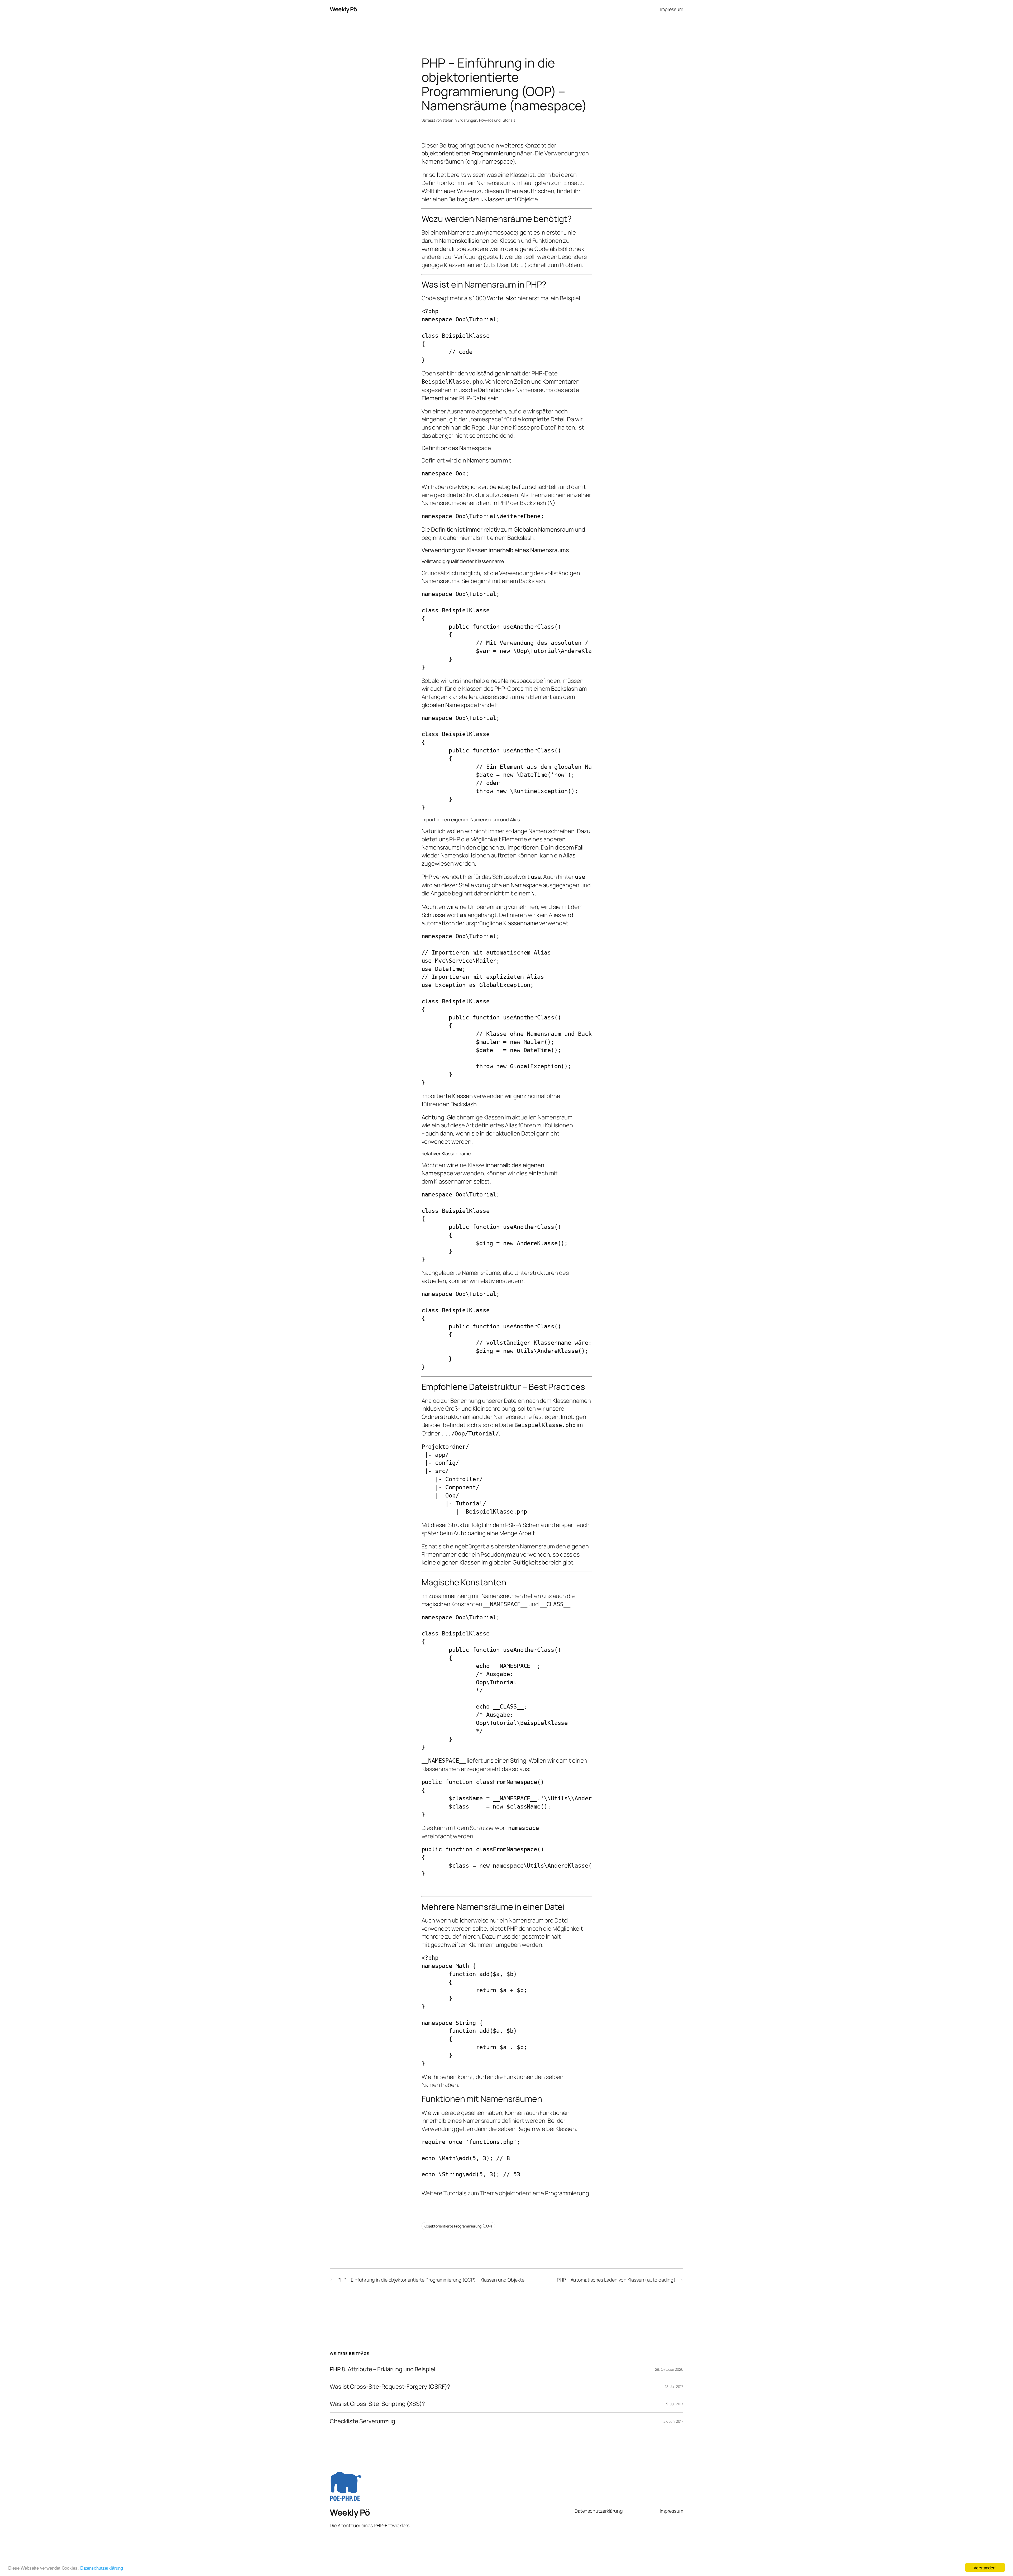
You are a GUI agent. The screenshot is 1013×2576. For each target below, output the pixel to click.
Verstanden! (985, 2567)
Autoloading (470, 1533)
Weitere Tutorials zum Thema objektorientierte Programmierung (505, 2193)
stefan (448, 120)
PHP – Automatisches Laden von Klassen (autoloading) (616, 2280)
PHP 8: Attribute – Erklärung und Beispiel (383, 2369)
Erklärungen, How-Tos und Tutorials (486, 120)
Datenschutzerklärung (102, 2568)
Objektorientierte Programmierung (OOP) (458, 2226)
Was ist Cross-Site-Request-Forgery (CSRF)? (390, 2387)
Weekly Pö (343, 9)
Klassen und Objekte (511, 199)
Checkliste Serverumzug (362, 2421)
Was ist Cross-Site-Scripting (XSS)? (377, 2404)
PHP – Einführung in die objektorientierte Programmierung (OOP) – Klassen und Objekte (431, 2280)
